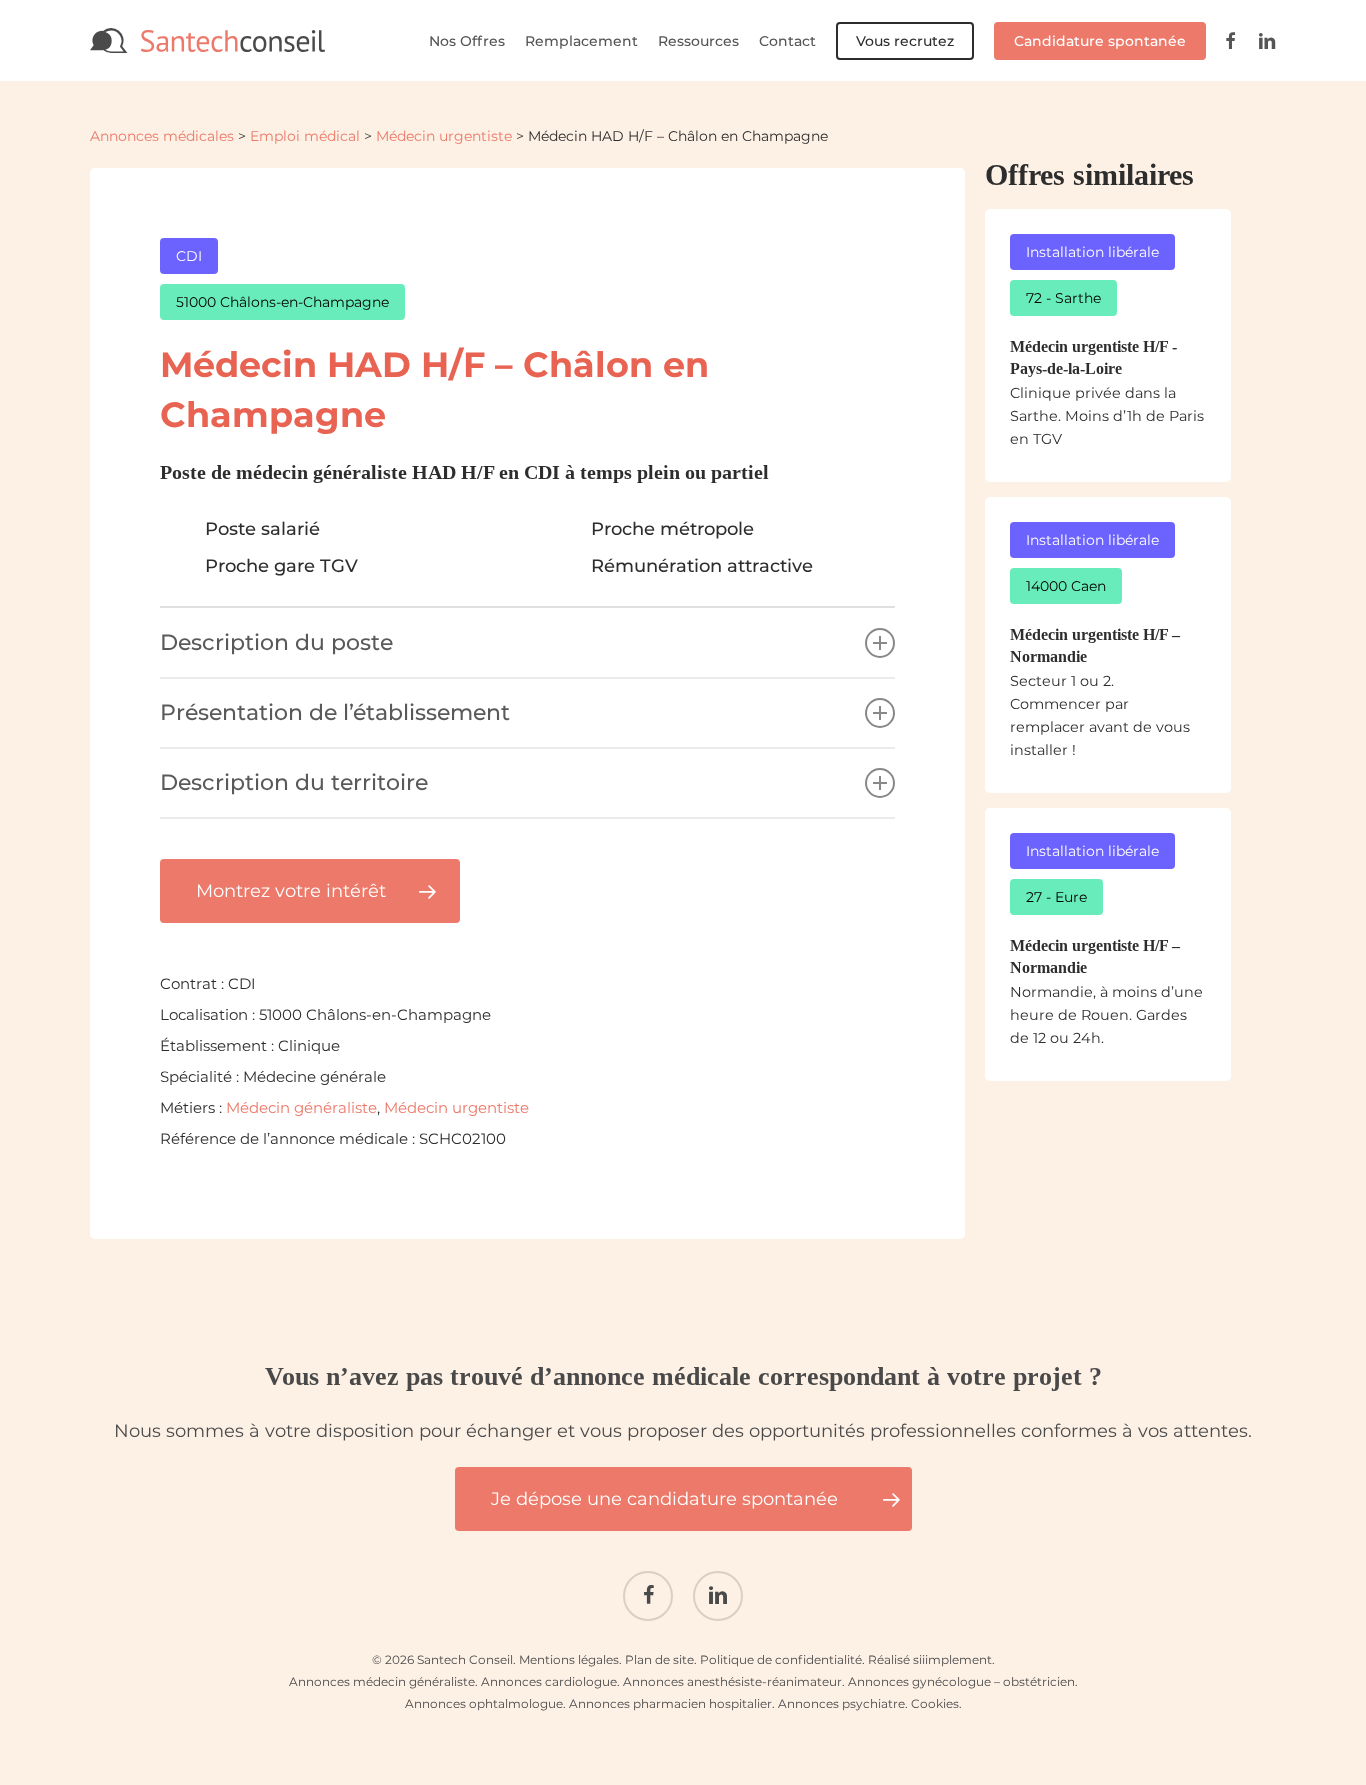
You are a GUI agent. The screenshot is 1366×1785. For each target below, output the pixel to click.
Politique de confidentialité (781, 1659)
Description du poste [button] (276, 642)
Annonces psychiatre (841, 1703)
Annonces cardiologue (549, 1681)
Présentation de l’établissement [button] (335, 712)
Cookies (935, 1703)
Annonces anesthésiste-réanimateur (732, 1681)
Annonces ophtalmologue (484, 1703)
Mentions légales (569, 1659)
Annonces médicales (162, 136)
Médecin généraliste (301, 1107)
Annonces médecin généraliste (382, 1681)
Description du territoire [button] (294, 782)
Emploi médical (305, 136)
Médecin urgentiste (444, 136)
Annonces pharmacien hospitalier (670, 1703)
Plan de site (659, 1659)
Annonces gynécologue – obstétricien (961, 1681)
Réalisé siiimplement (930, 1659)
